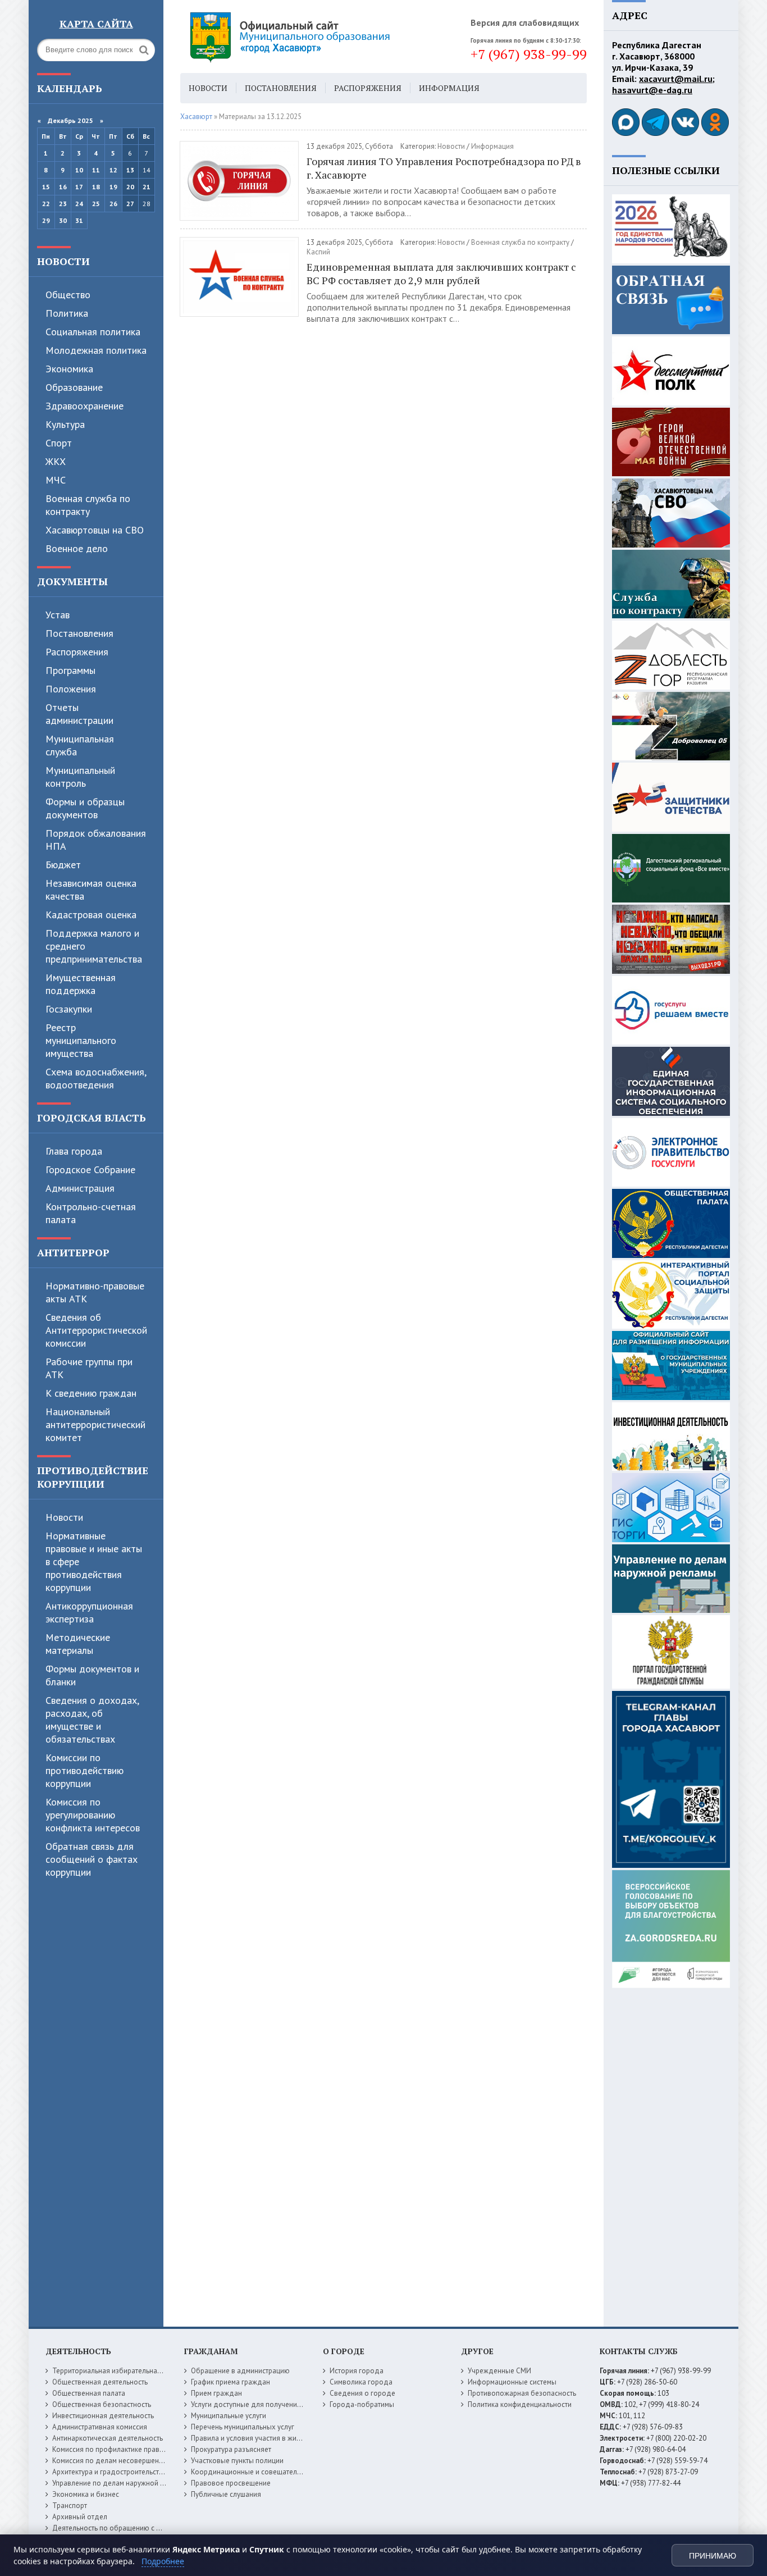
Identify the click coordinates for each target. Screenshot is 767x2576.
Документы (72, 581)
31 (79, 220)
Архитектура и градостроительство (110, 2472)
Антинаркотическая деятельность (108, 2438)
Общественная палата (89, 2393)
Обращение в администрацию (240, 2371)
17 (79, 187)
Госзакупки (69, 1009)
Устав (58, 615)
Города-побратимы (362, 2404)
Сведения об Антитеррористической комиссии (96, 1330)
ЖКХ (56, 461)
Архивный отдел (80, 2517)
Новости (63, 261)
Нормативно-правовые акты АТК (95, 1292)
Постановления (79, 633)
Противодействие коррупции (93, 1477)
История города (357, 2371)
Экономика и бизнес (86, 2494)
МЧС (56, 480)
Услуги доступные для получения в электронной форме (282, 2404)
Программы (70, 670)
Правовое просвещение (231, 2483)
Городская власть (92, 1118)
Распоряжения (77, 652)
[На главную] (321, 37)
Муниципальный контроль (80, 777)
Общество (68, 295)
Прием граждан (216, 2393)
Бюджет (63, 865)
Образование (74, 387)
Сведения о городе (362, 2393)
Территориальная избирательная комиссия (123, 2371)
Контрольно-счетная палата (91, 1213)
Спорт (59, 443)
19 (113, 187)
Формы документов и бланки (92, 1675)
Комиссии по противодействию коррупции (85, 1770)
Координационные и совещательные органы (265, 2472)
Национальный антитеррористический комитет (95, 1424)
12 (113, 170)
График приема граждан (230, 2382)
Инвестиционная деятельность (103, 2416)
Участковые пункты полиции (237, 2461)
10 (79, 170)
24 (79, 204)
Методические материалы (78, 1644)
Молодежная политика (96, 350)
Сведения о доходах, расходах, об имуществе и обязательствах (92, 1720)
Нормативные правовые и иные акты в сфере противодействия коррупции (94, 1561)
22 (46, 204)
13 (130, 170)
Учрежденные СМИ (499, 2371)
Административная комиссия (100, 2427)
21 (147, 187)
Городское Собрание (90, 1170)
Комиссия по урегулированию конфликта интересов (93, 1815)
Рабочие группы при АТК (89, 1368)
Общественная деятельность (100, 2382)
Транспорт (70, 2506)
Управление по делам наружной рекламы (120, 2483)
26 (113, 204)
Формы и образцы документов (85, 808)
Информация (449, 88)
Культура (65, 424)
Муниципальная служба (80, 745)
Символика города (361, 2382)
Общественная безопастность (102, 2404)
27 (130, 204)
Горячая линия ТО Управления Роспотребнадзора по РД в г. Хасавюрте (444, 168)
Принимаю (713, 2556)
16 (63, 187)
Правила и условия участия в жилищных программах (278, 2438)
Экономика (69, 369)
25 (96, 204)
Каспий (318, 252)
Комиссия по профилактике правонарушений (126, 2449)
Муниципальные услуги (229, 2416)
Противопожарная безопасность (522, 2393)
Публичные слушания (226, 2494)
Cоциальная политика (93, 332)
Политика (67, 313)
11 (96, 170)
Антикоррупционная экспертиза (89, 1612)
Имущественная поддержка (81, 984)
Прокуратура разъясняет (231, 2449)
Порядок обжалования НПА (96, 840)
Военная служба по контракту (88, 505)
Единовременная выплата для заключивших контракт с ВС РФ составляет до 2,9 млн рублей (441, 273)
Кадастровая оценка (91, 915)
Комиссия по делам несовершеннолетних (121, 2461)
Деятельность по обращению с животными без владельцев (150, 2528)
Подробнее (163, 2561)
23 (63, 204)
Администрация (80, 1188)
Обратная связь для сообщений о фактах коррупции (92, 1859)
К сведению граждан (91, 1393)
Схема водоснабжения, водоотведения (96, 1078)
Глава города (74, 1151)
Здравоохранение (85, 406)
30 (63, 220)
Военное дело (77, 548)
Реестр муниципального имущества (81, 1040)
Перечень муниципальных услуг (243, 2427)
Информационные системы (512, 2382)
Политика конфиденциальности (520, 2404)
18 (96, 187)
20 (130, 187)
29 (46, 220)
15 (46, 187)
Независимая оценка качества (91, 890)
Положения (71, 689)
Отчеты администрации (79, 714)
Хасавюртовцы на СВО (95, 530)
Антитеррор (73, 1252)
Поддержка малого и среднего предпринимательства (94, 946)
